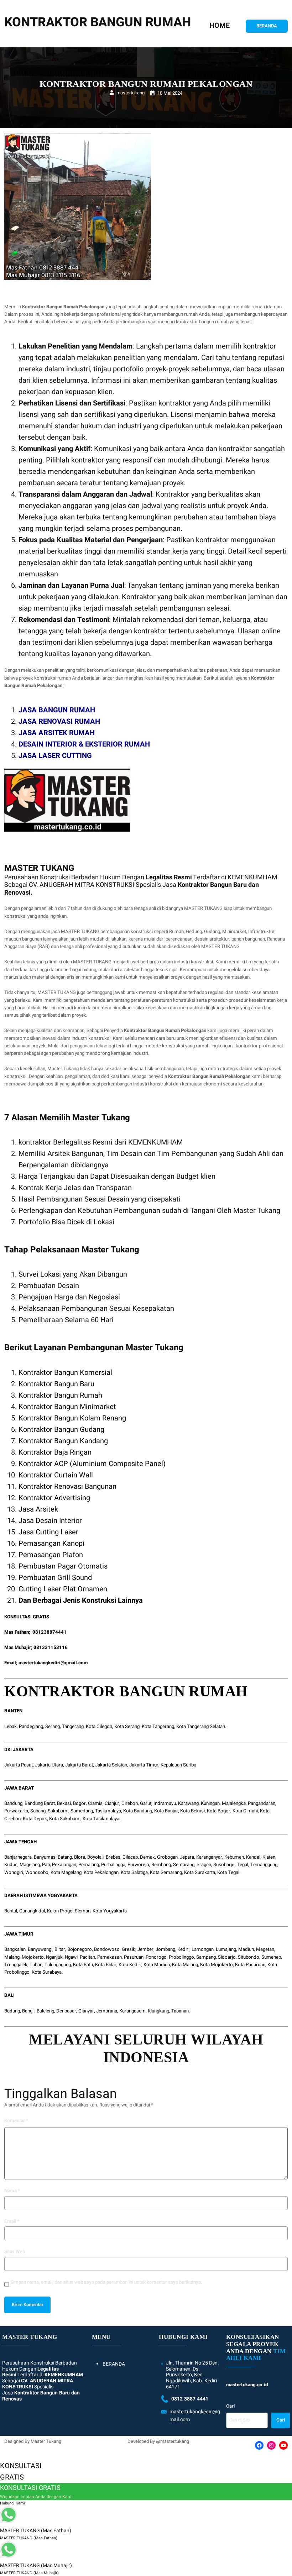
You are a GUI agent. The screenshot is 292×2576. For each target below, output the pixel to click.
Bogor (79, 1803)
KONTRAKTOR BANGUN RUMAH (98, 22)
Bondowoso (107, 1949)
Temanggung (264, 1865)
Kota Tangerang (158, 1727)
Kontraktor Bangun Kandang (63, 1441)
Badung (12, 2011)
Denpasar (66, 2011)
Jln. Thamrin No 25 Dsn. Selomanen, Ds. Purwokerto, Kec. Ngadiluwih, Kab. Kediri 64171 (192, 2375)
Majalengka (234, 1803)
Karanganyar (209, 1857)
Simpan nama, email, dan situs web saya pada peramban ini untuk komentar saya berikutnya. (106, 2282)
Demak (147, 1857)
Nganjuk (54, 1957)
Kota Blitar (106, 1965)
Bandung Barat (40, 1803)
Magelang (30, 1865)
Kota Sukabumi (65, 1819)
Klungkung (158, 2011)
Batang (65, 1857)
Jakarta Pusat (19, 1765)
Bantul (11, 1911)
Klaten (269, 1857)
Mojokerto (33, 1957)
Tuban (36, 1965)
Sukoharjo (224, 1865)
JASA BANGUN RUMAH (57, 710)
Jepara (187, 1857)
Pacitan (87, 1957)
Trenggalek (16, 1965)
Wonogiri (14, 1873)
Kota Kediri (130, 1965)
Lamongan (203, 1949)
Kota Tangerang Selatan (201, 1727)
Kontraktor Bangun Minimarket (67, 1407)
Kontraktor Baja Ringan (55, 1452)
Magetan (265, 1949)
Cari (230, 2406)
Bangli (28, 2011)
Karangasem (132, 2011)
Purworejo (138, 1865)
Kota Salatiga (134, 1873)
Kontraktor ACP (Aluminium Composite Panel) (92, 1464)
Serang (53, 1727)
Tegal (243, 1865)
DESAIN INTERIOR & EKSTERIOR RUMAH (84, 744)
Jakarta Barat (79, 1765)
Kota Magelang (66, 1873)
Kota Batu (83, 1965)
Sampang (206, 1957)
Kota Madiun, (157, 1965)
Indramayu (165, 1803)
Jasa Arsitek (38, 1509)
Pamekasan (109, 1957)
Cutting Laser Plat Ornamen (63, 1589)
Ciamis (95, 1803)
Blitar (60, 1949)
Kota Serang (127, 1727)
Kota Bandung (138, 1811)
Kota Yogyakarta (110, 1911)
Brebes (113, 1857)
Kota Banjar (166, 1811)
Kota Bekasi (192, 1811)
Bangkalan (15, 1949)
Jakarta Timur (144, 1765)
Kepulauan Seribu (178, 1765)
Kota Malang (185, 1965)
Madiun (246, 1949)
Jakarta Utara (49, 1765)
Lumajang (226, 1949)
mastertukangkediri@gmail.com (53, 1663)
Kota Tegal (228, 1873)
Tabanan (180, 2011)
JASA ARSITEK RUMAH (57, 733)
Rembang (161, 1865)
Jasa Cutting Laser (48, 1532)
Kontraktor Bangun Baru (56, 1384)
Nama (12, 2191)
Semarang (184, 1865)
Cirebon (130, 1803)
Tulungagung (58, 1965)
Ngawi (71, 1957)
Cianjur (112, 1803)
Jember (145, 1949)
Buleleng (45, 2011)
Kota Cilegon (99, 1727)
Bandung (13, 1803)
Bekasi (64, 1803)
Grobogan (167, 1857)
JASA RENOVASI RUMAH (59, 721)
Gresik (129, 1949)
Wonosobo (37, 1873)
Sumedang (82, 1811)
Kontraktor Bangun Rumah (60, 1395)
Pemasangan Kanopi (51, 1543)
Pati (46, 1865)
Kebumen (234, 1857)
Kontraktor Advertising (54, 1498)
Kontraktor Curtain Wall (56, 1475)
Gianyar (86, 2011)
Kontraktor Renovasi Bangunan (67, 1486)
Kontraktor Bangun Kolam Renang (72, 1418)
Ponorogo (156, 1957)
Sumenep (271, 1957)
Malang (12, 1957)
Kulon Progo (60, 1911)
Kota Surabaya (47, 1972)
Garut (146, 1803)
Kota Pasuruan (250, 1965)
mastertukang (131, 93)
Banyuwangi (40, 1949)
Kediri (183, 1949)
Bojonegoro (80, 1949)
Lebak (11, 1727)
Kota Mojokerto (217, 1965)
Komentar (16, 2121)
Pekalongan (64, 1865)
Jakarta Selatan (111, 1765)
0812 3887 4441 (190, 2399)
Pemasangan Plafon (51, 1555)
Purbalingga (113, 1865)
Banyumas (45, 1857)
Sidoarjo (227, 1957)
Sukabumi (58, 1811)
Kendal (253, 1857)
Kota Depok (35, 1819)
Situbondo (249, 1957)
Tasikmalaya (108, 1811)
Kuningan (210, 1803)
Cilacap (130, 1857)
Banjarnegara (18, 1857)
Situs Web (15, 2252)
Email (12, 2221)
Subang (38, 1811)
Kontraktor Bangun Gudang (61, 1430)
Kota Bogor (219, 1811)
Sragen (204, 1865)
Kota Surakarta (200, 1873)
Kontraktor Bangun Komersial (65, 1373)
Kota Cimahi (245, 1811)
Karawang (188, 1803)
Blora (80, 1857)
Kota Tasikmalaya (101, 1819)
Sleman (83, 1911)
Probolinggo (181, 1957)
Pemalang (89, 1865)
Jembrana (107, 2011)
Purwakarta (16, 1811)
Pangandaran (262, 1803)
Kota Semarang (166, 1873)
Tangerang (73, 1727)
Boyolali (95, 1857)
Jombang (165, 1949)
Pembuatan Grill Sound (55, 1578)
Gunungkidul (32, 1911)
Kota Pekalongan (101, 1873)
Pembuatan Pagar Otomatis (63, 1566)
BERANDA (267, 26)
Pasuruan (134, 1957)
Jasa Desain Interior (50, 1521)
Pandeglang (31, 1727)
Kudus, (11, 1865)
